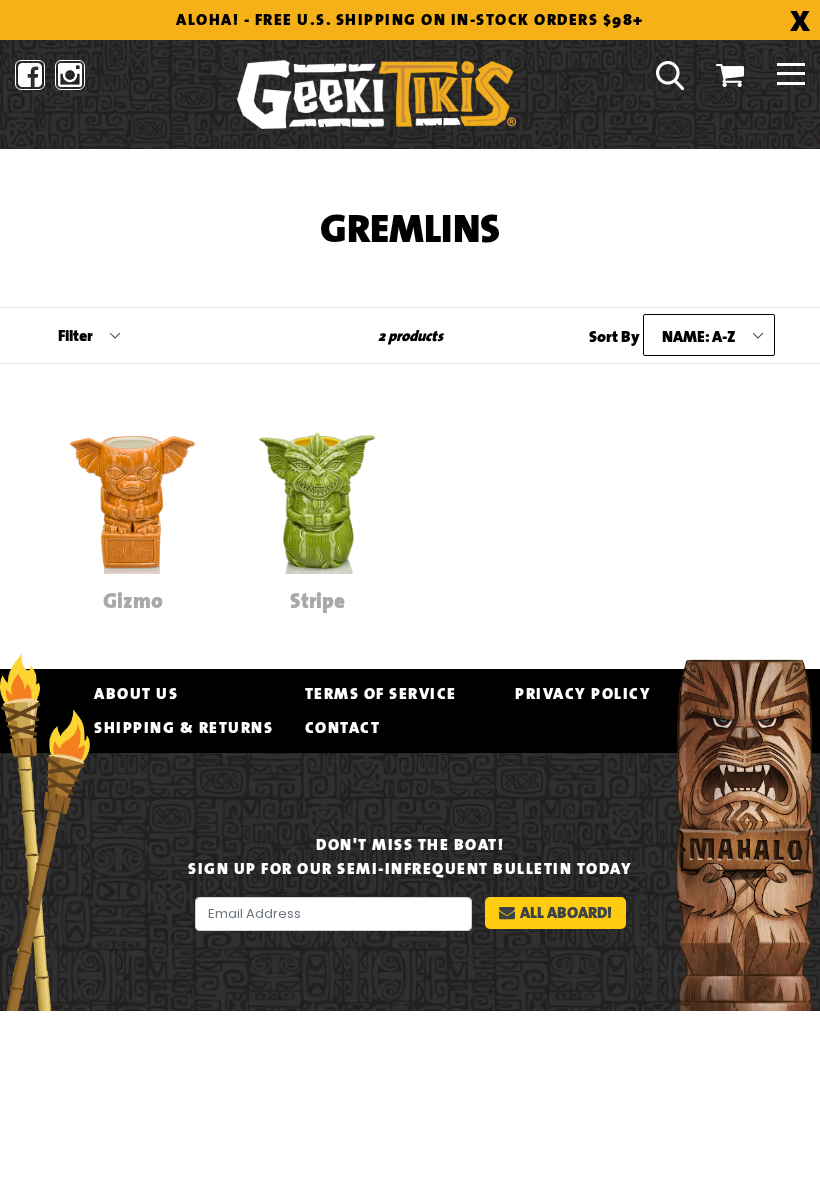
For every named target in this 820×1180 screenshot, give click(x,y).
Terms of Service (381, 694)
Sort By (614, 337)
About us (136, 694)
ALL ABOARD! (566, 912)
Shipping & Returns (183, 728)
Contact (343, 728)
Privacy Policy (583, 694)
